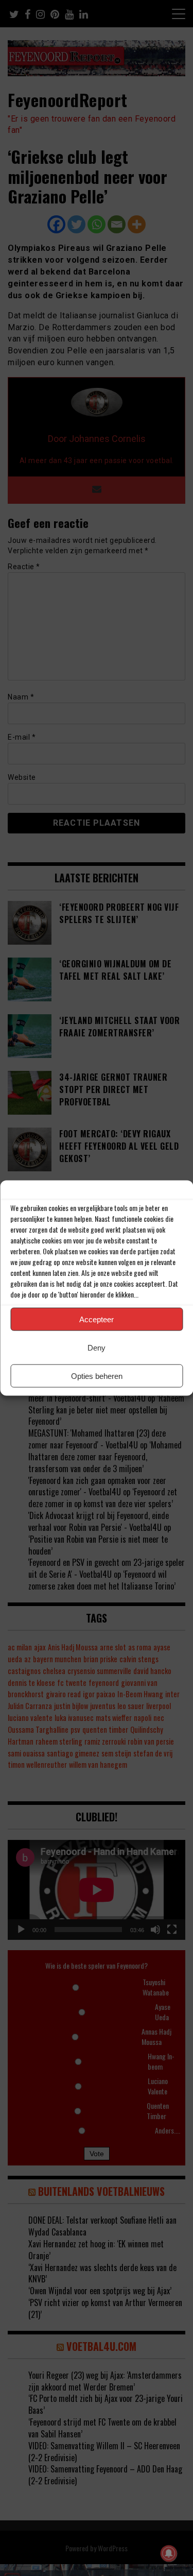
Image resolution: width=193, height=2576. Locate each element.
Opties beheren (97, 1376)
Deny (97, 1347)
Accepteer (97, 1319)
